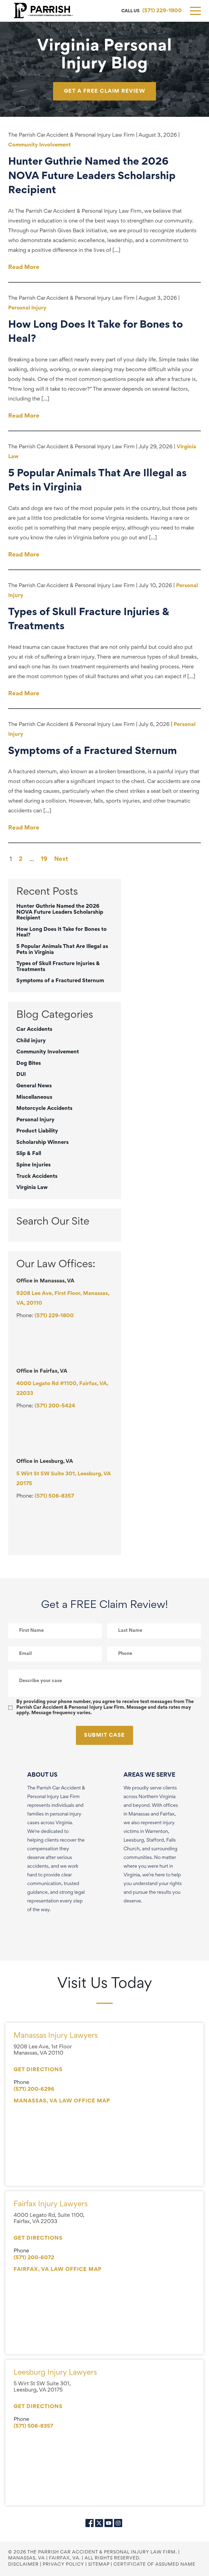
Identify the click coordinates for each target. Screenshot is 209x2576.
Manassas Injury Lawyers (56, 2036)
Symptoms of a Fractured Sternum (60, 981)
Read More (24, 268)
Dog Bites (29, 1063)
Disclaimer (23, 2565)
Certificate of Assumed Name (154, 2565)
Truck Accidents (37, 1176)
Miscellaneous (34, 1097)
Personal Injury (27, 308)
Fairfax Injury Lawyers (51, 2204)
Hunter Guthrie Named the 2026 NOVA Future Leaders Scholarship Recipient (60, 912)
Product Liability (37, 1131)
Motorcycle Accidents (44, 1109)
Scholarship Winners (42, 1143)
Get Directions (38, 2070)
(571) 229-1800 (162, 11)
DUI (21, 1075)
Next (61, 859)
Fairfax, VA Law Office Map (58, 2270)
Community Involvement (39, 145)
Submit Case (104, 1735)
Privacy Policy (63, 2565)
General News (34, 1086)
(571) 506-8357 (54, 1496)
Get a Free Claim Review (105, 91)
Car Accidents (34, 1029)
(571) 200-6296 (34, 2089)
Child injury (31, 1041)
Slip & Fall (29, 1154)
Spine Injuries (33, 1165)
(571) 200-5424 (55, 1406)
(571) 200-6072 (34, 2258)
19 (44, 859)
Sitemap (99, 2565)
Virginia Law (32, 1188)
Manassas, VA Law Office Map (62, 2101)
